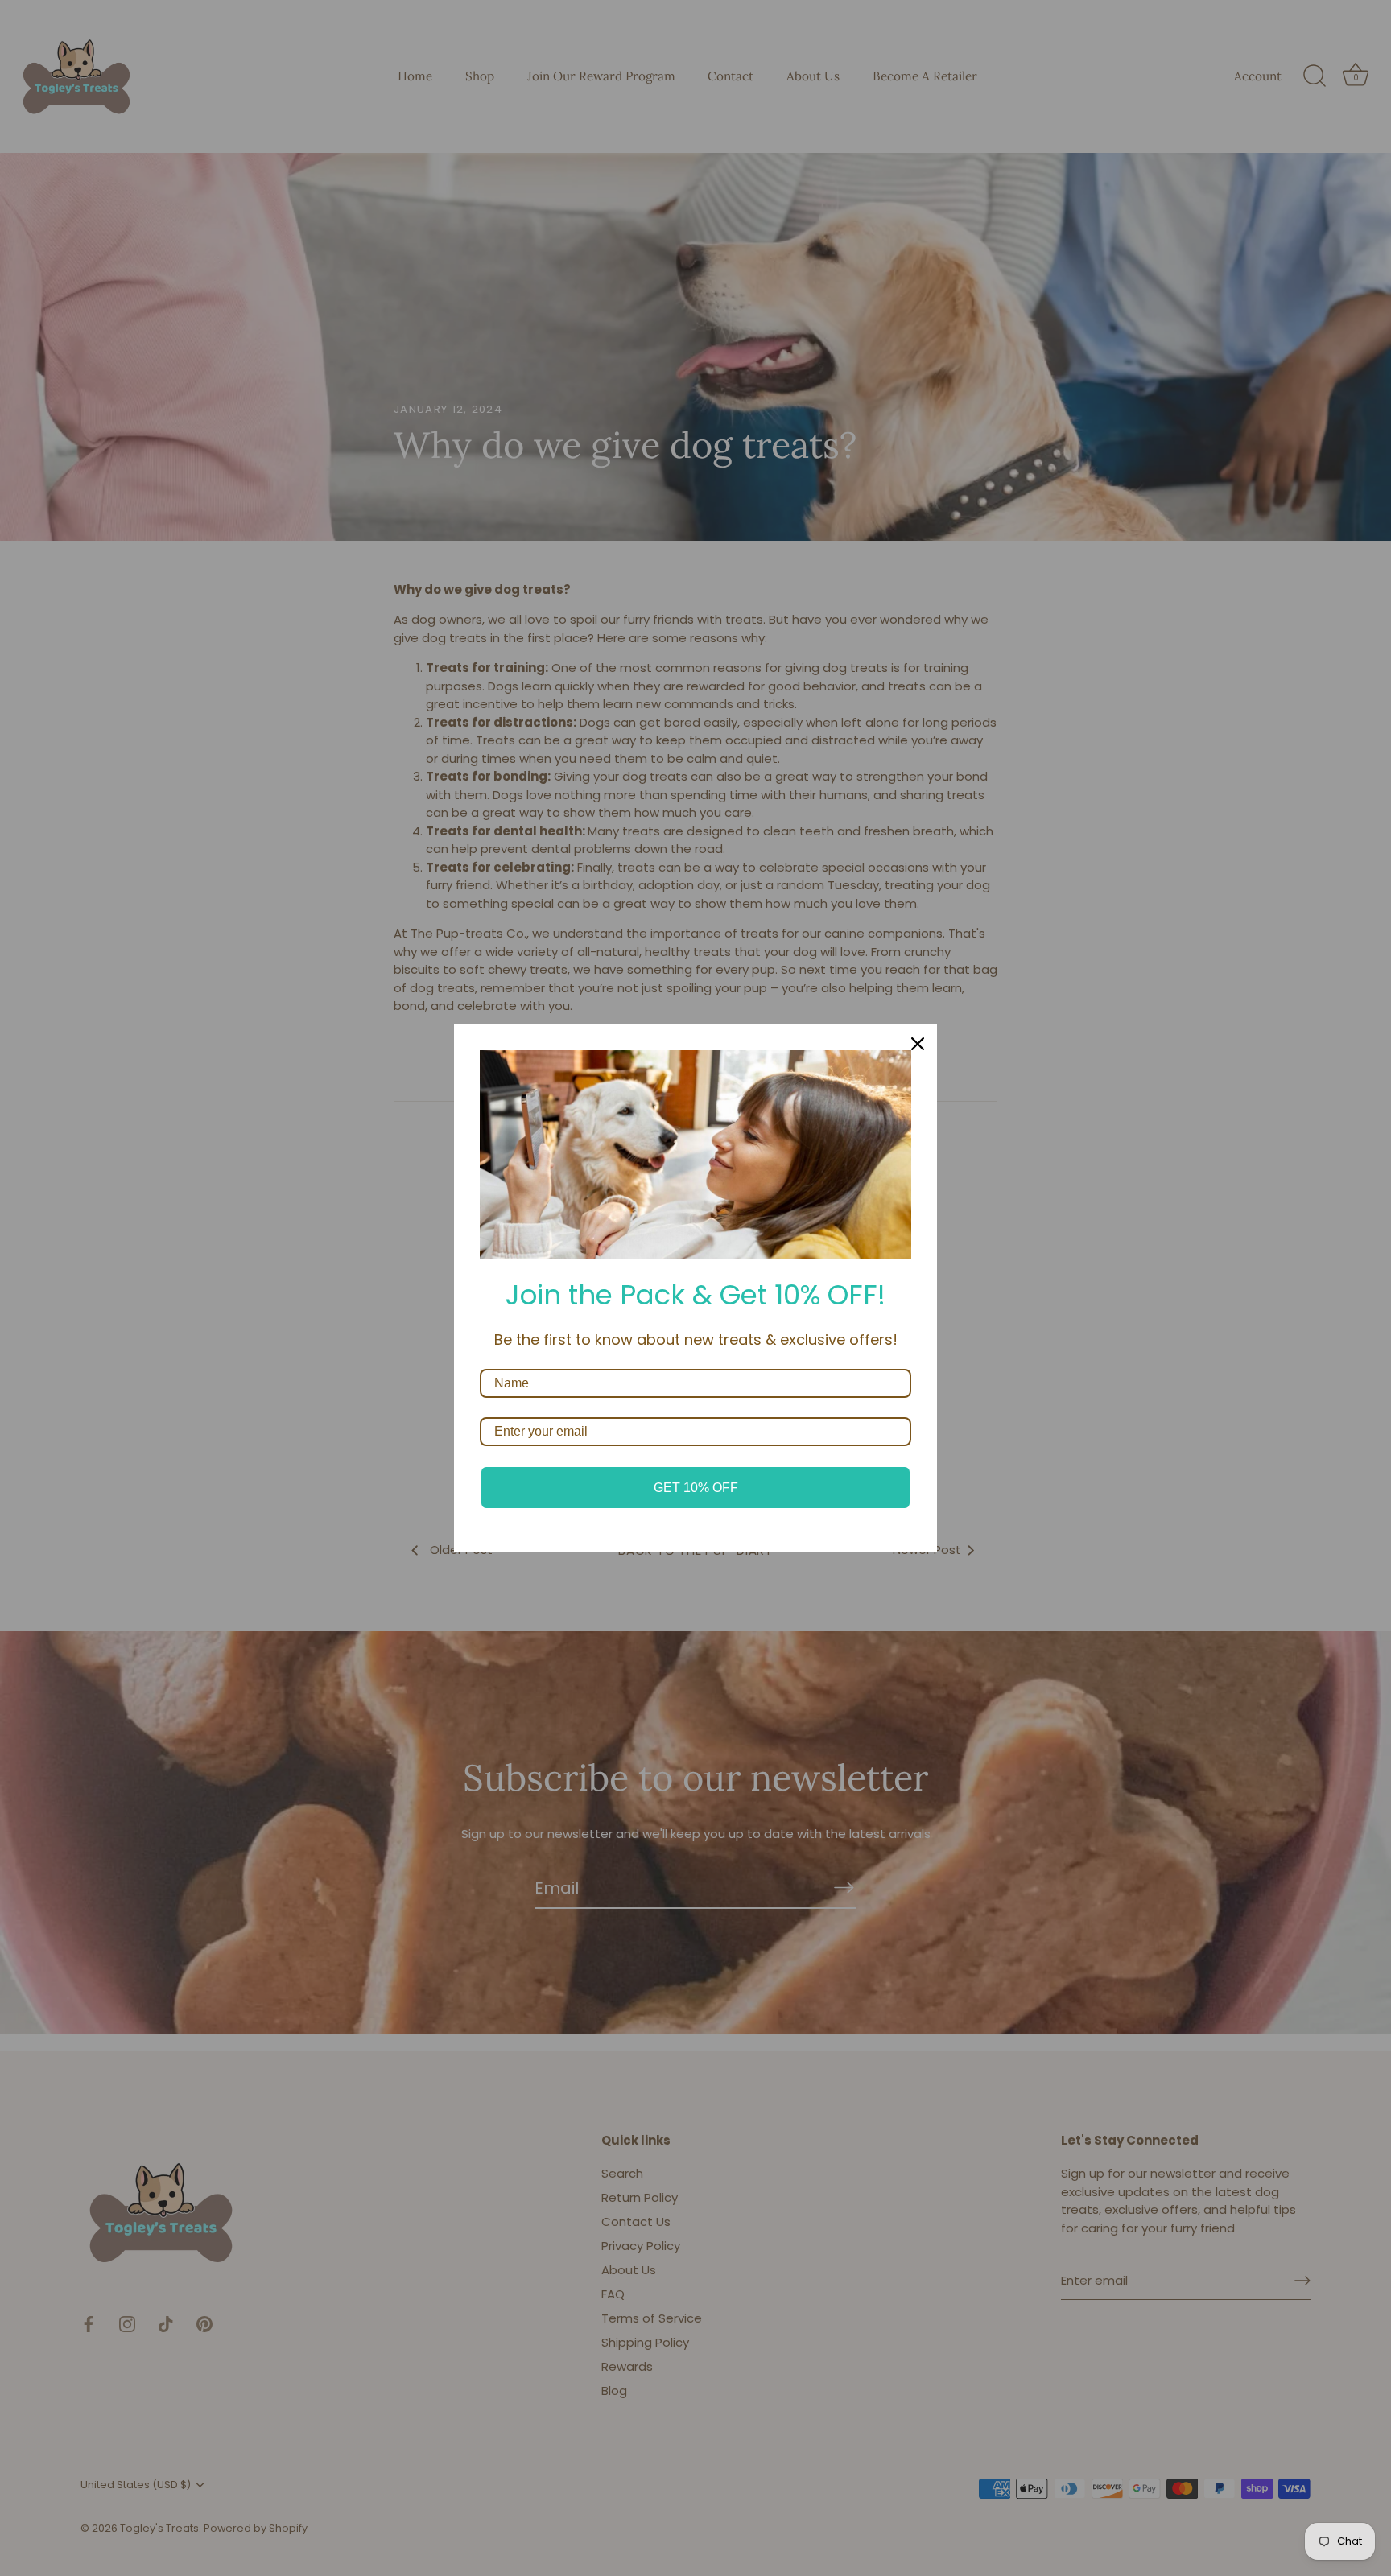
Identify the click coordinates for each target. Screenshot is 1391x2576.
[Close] (918, 1044)
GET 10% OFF (696, 1488)
